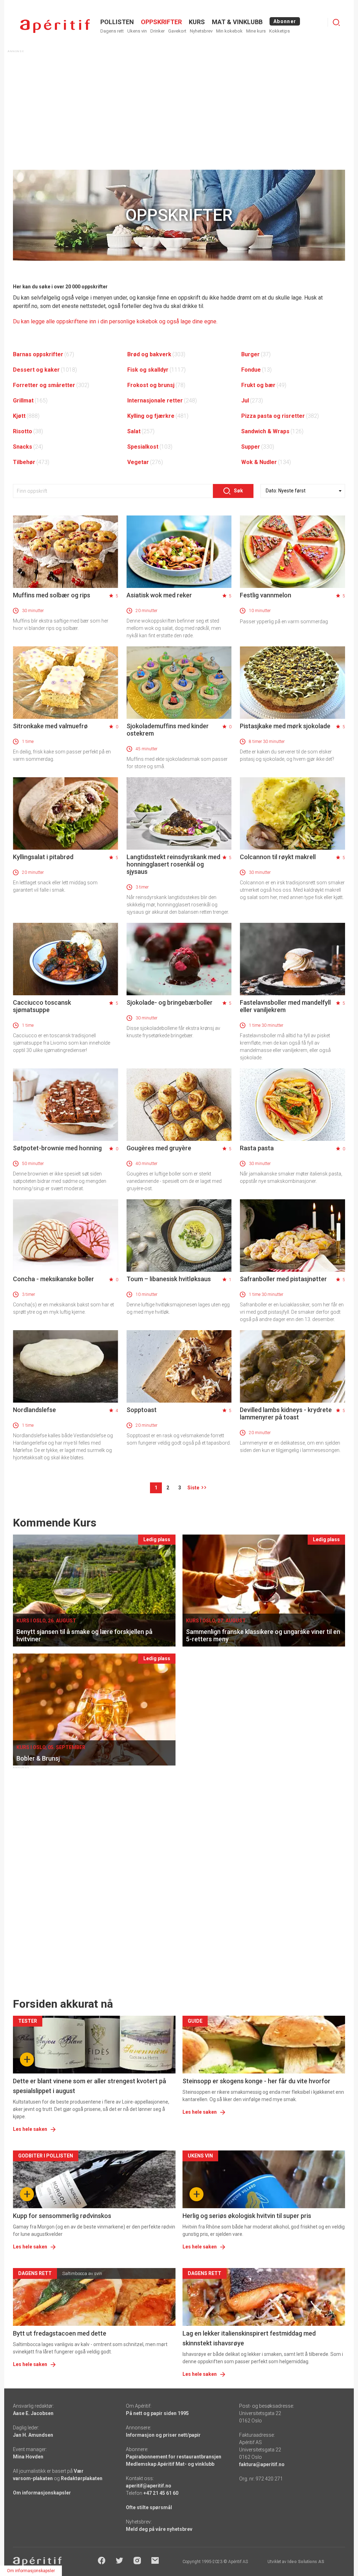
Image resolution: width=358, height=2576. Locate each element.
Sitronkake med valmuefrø (50, 726)
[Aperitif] (55, 26)
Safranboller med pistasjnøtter (283, 1279)
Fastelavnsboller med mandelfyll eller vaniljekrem (285, 1006)
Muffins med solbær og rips (52, 595)
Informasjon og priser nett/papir (163, 2435)
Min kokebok (229, 31)
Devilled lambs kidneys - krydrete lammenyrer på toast (286, 1413)
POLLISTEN (117, 22)
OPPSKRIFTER (161, 22)
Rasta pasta (257, 1148)
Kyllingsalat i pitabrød (43, 857)
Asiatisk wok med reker (159, 595)
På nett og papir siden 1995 (157, 2413)
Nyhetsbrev (201, 31)
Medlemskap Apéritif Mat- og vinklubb (170, 2464)
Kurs (197, 22)
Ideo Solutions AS (306, 2562)
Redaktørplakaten (82, 2478)
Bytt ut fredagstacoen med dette (60, 2333)
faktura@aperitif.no (262, 2464)
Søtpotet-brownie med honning (57, 1148)
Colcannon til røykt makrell (278, 857)
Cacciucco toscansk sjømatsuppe (42, 1006)
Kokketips (280, 31)
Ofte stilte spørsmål (149, 2507)
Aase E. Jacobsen (33, 2413)
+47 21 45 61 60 (161, 2493)
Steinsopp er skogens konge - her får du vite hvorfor (256, 2081)
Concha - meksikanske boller (53, 1279)
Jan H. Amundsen (33, 2435)
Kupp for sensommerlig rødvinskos (62, 2216)
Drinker (157, 31)
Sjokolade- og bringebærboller (170, 1002)
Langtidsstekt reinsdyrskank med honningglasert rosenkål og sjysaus (173, 864)
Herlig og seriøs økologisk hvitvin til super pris (247, 2216)
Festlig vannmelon (266, 595)
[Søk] (336, 22)
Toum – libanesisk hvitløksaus (169, 1279)
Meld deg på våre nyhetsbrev (159, 2529)
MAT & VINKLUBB (237, 22)
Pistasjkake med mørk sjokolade (285, 726)
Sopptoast (142, 1410)
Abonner (285, 21)
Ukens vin (137, 31)
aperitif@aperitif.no (149, 2486)
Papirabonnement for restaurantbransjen (174, 2457)
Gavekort (177, 31)
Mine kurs (256, 31)
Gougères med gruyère (159, 1148)
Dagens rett (112, 31)
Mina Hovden (28, 2457)
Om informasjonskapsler (42, 2493)
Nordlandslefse (34, 1410)
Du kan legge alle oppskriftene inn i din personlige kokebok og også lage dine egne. (115, 321)
